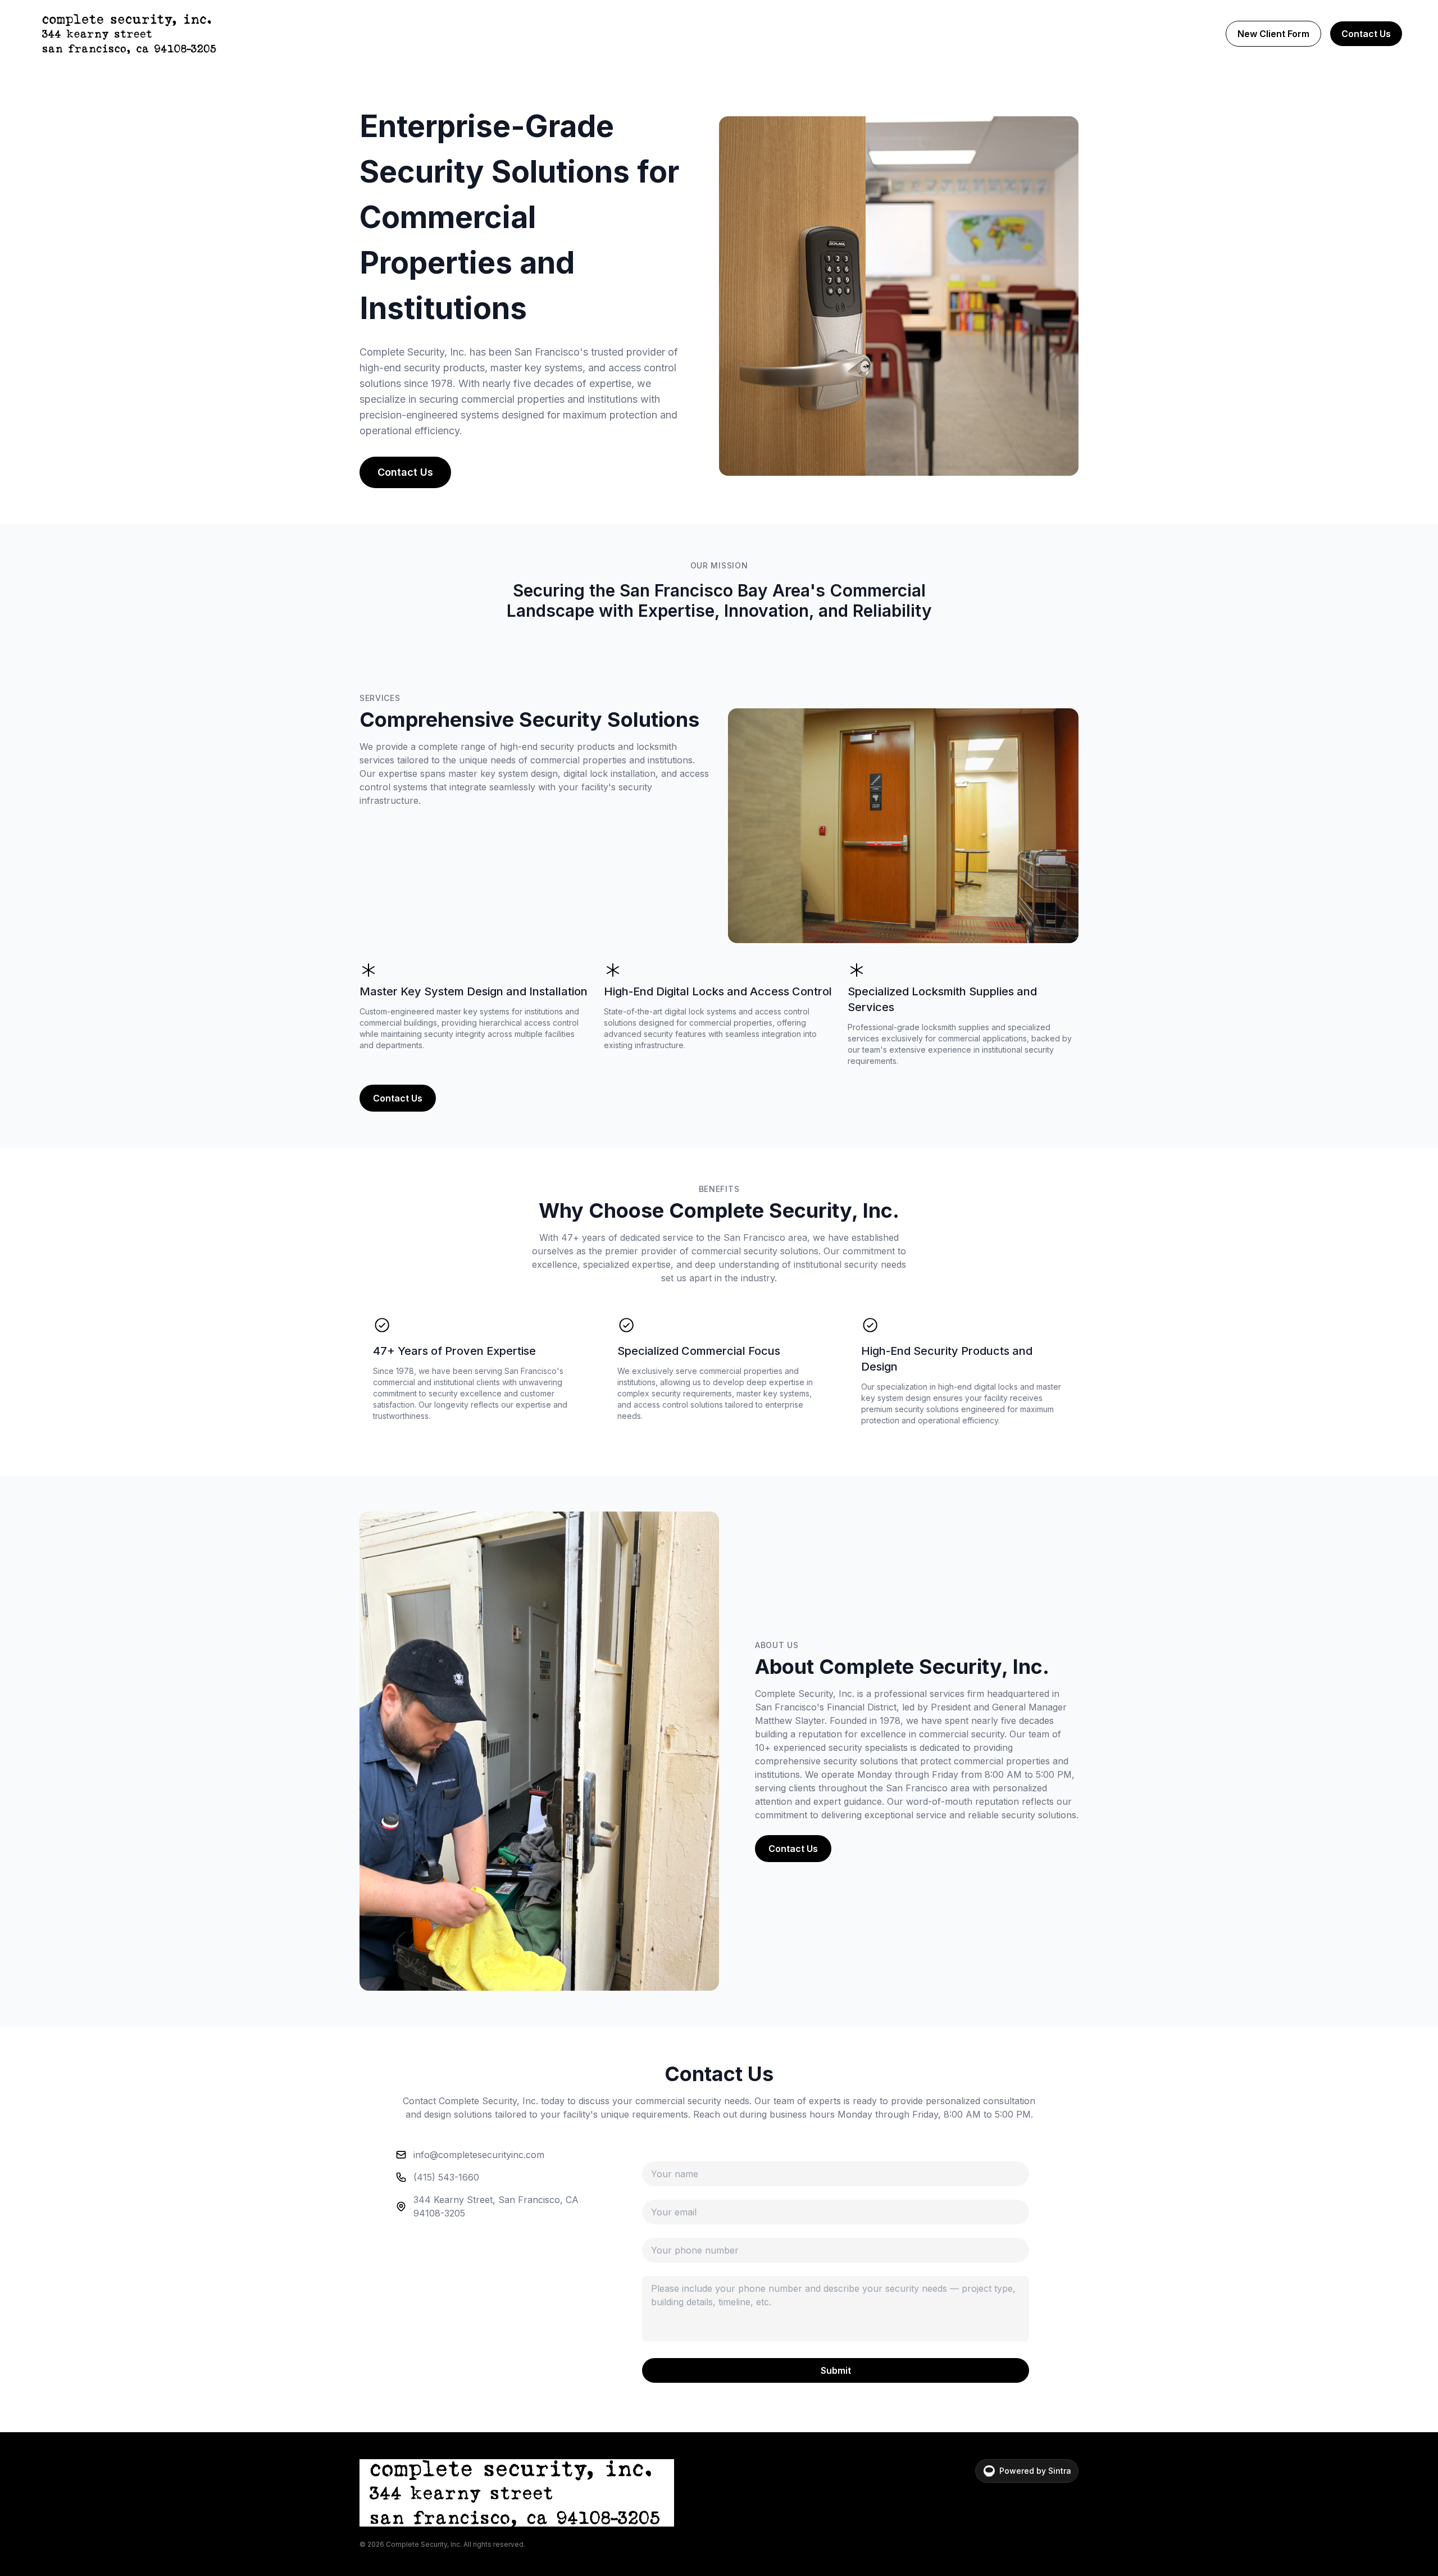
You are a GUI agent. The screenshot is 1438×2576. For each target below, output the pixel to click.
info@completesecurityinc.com (479, 2155)
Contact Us (1366, 34)
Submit (836, 2370)
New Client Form (1273, 34)
